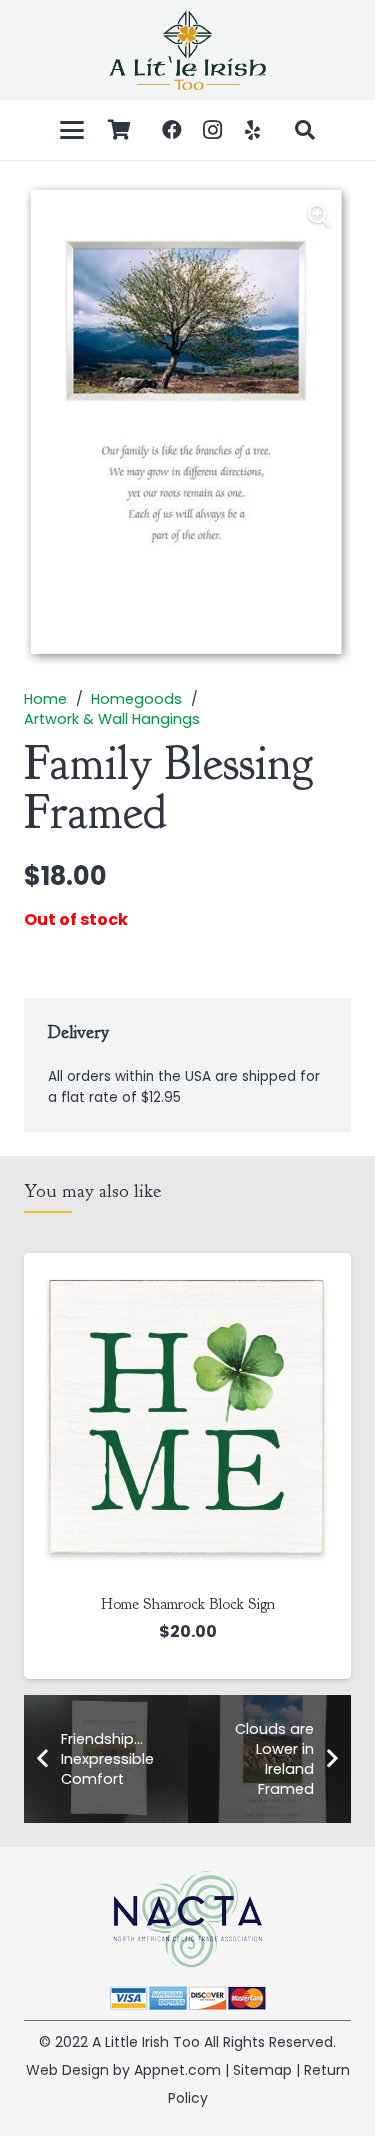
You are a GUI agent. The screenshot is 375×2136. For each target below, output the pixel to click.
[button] (73, 130)
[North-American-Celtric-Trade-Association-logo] (187, 1919)
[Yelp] (252, 130)
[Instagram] (212, 130)
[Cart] (119, 130)
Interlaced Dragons (262, 1604)
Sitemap (262, 2070)
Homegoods (136, 699)
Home (45, 699)
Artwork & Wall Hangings (112, 719)
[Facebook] (172, 130)
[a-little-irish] (187, 50)
